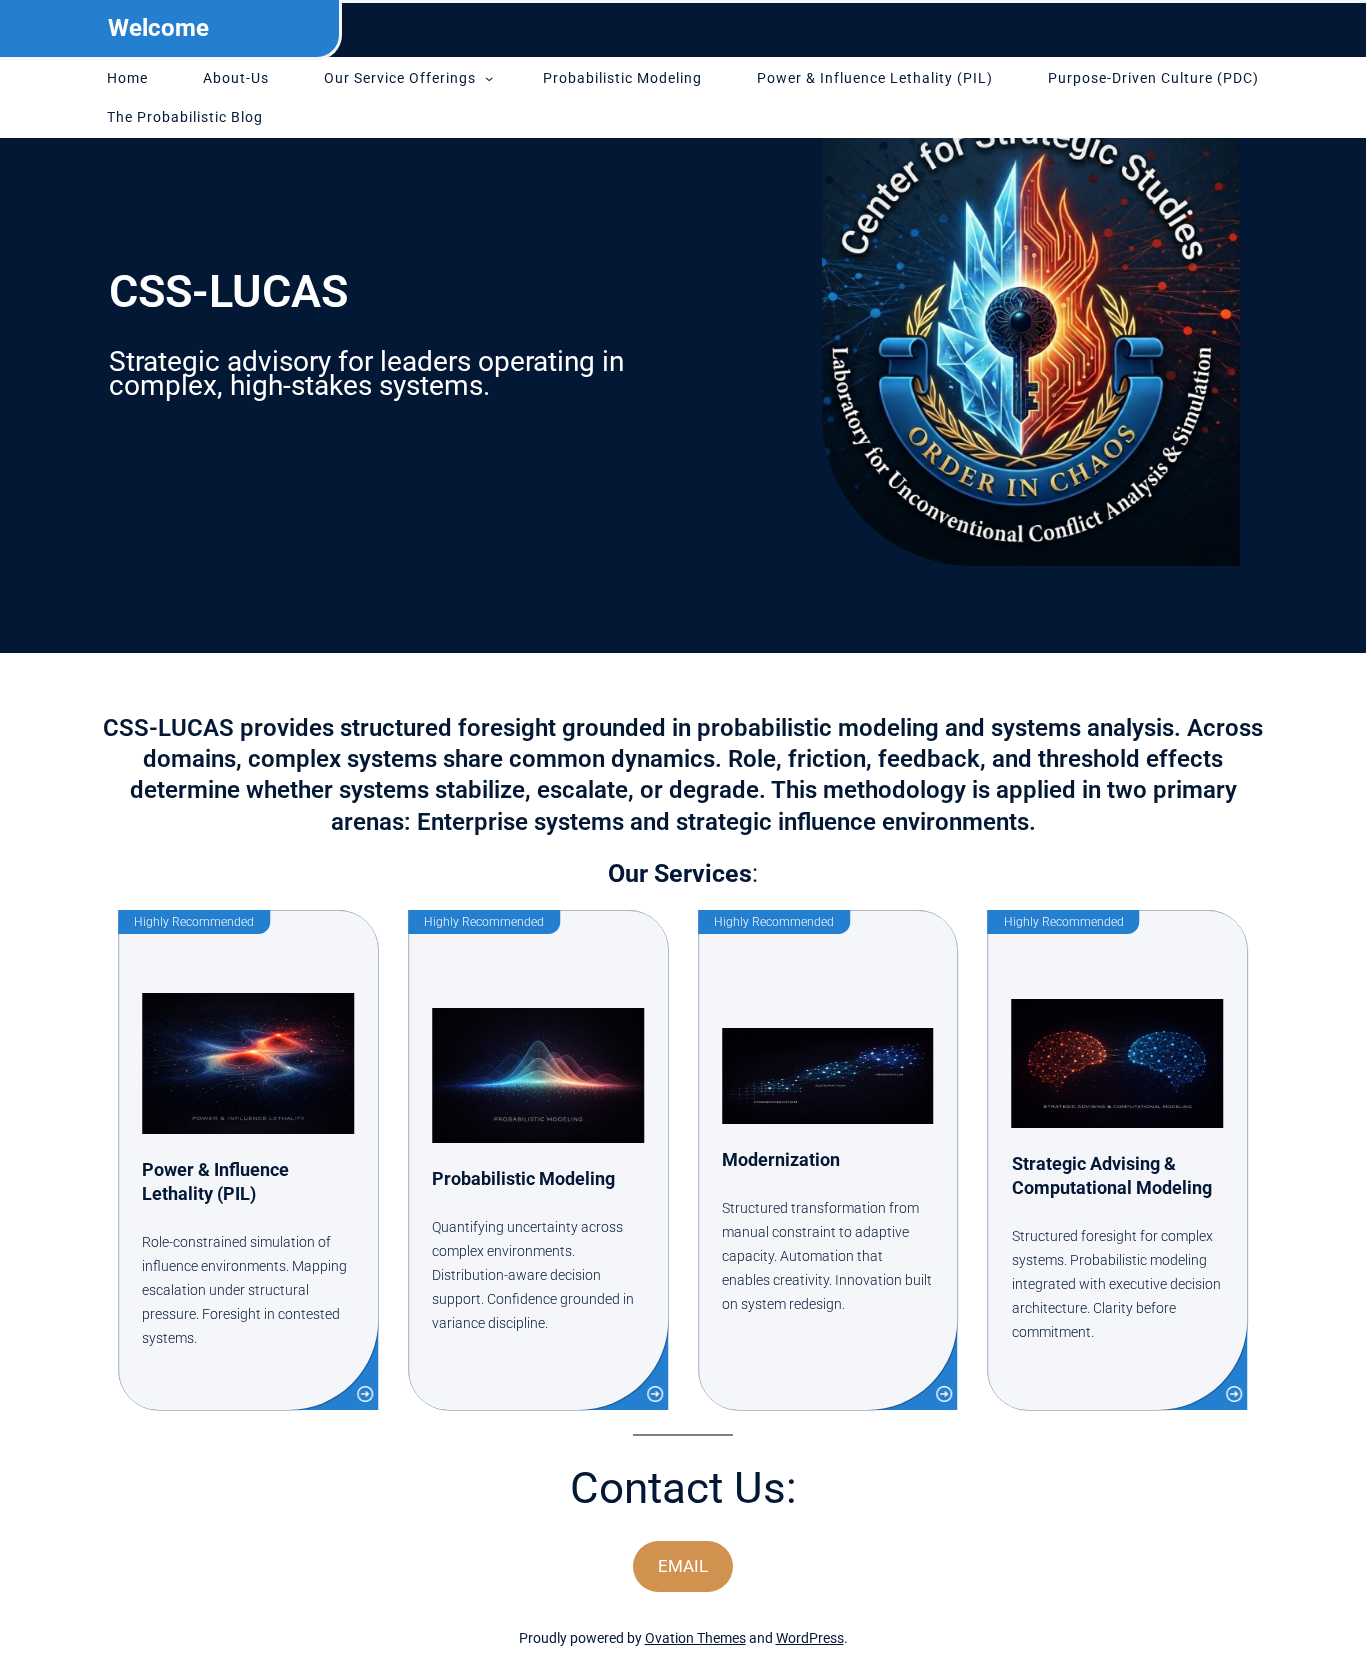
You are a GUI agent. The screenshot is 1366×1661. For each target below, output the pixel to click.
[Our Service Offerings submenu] (489, 78)
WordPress (810, 1638)
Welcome (158, 28)
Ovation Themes (695, 1638)
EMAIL (683, 1566)
